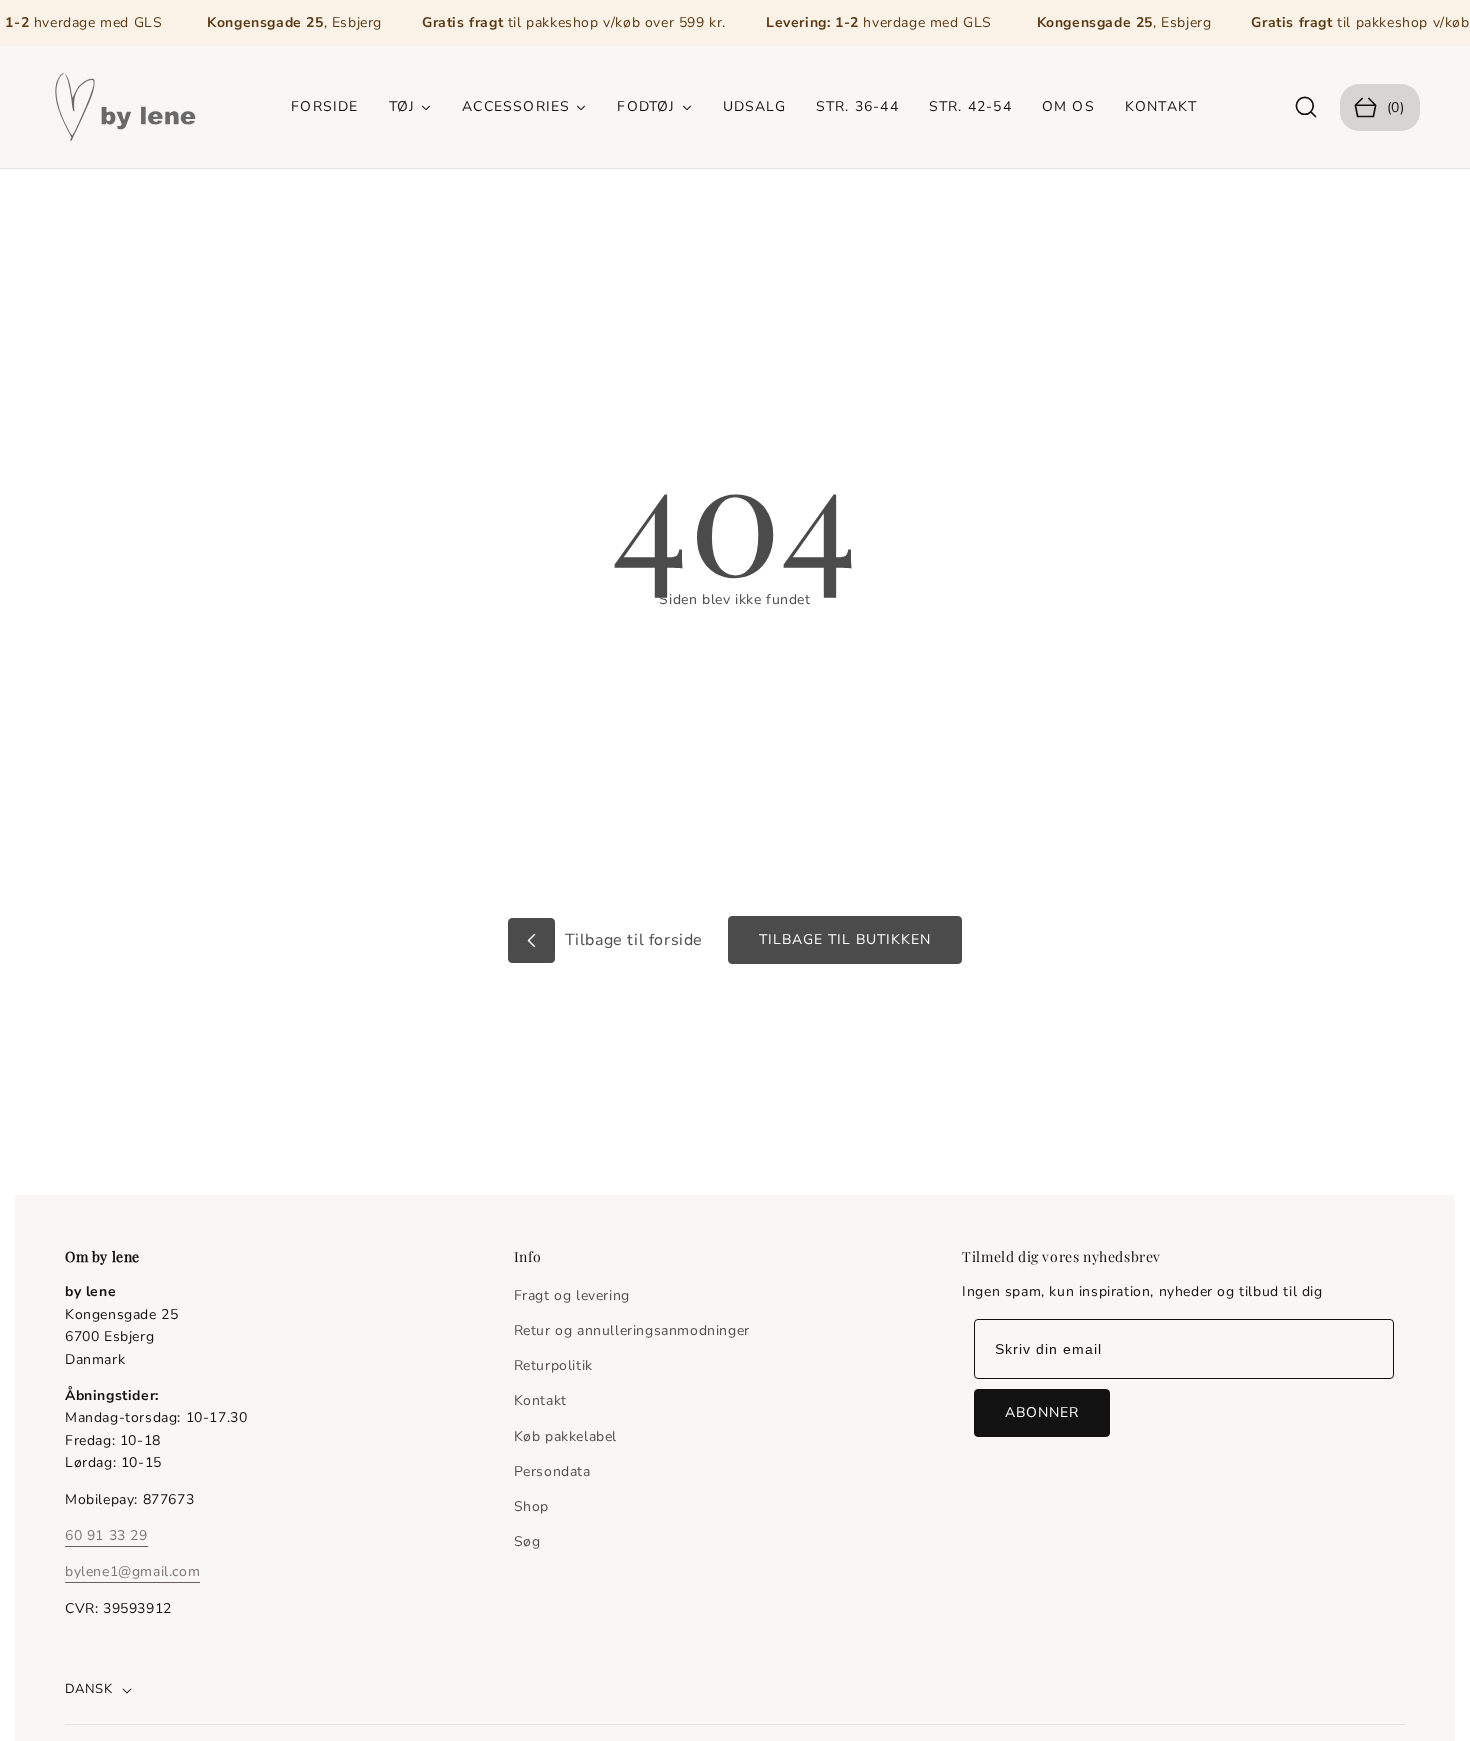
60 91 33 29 (106, 1534)
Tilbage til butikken (845, 939)
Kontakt (540, 1400)
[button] (1306, 107)
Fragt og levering (572, 1295)
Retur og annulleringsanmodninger (632, 1330)
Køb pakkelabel (565, 1436)
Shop (531, 1506)
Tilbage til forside (631, 940)
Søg (527, 1541)
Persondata (552, 1471)
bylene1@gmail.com (132, 1571)
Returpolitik (553, 1365)
